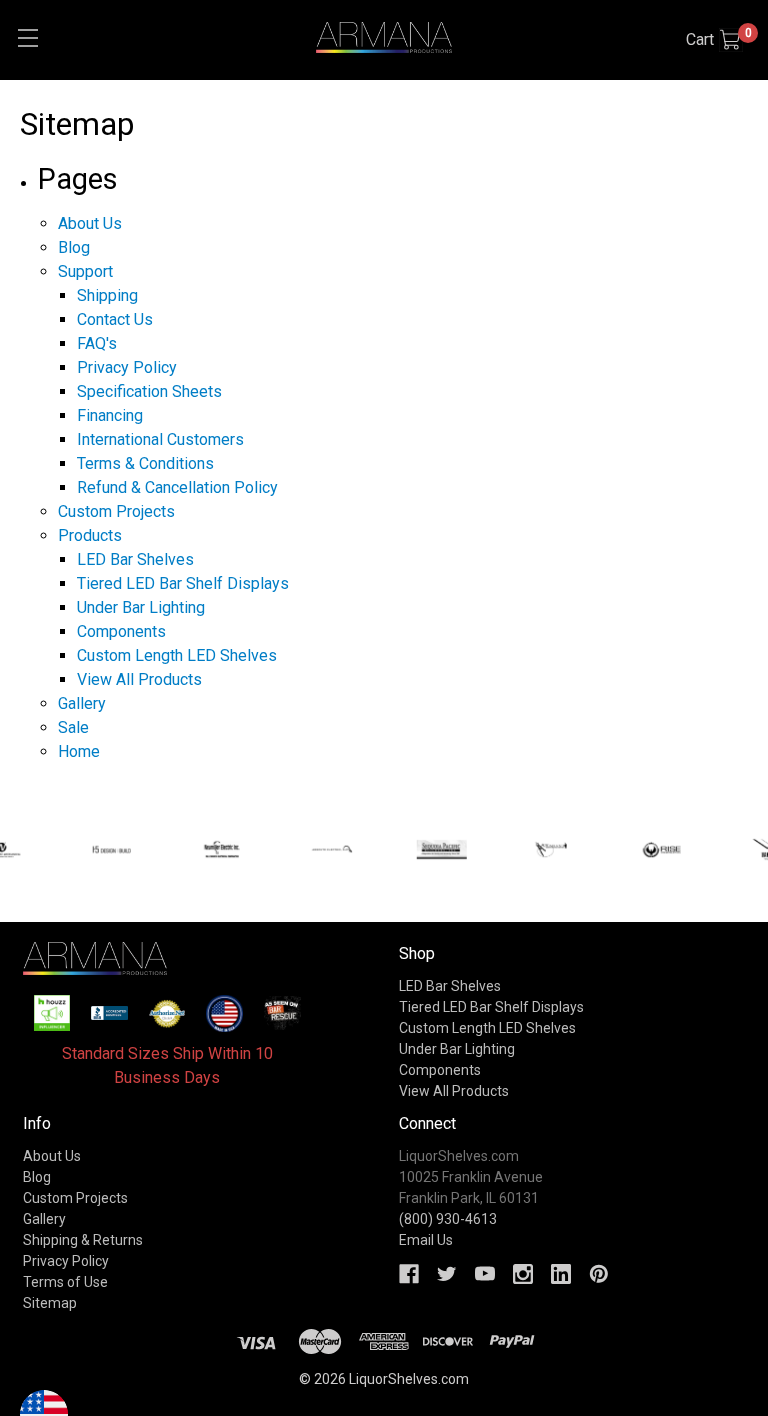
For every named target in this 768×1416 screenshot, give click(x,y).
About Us (90, 223)
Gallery (82, 703)
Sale (73, 727)
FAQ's (97, 343)
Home (79, 751)
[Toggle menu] (27, 37)
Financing (110, 415)
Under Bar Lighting (141, 607)
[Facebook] (409, 1274)
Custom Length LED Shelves (177, 655)
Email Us (426, 1240)
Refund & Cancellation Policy (177, 487)
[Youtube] (485, 1274)
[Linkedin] (561, 1274)
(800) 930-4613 (448, 1219)
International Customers (160, 439)
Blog (74, 247)
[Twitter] (447, 1274)
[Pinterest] (599, 1274)
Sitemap (50, 1303)
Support (85, 271)
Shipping (107, 295)
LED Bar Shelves (135, 559)
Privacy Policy (127, 367)
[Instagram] (523, 1274)
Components (121, 631)
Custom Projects (116, 511)
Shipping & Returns (83, 1240)
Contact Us (115, 319)
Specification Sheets (149, 391)
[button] (52, 1013)
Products (90, 535)
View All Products (139, 679)
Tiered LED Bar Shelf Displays (183, 583)
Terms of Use (65, 1282)
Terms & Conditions (145, 463)
